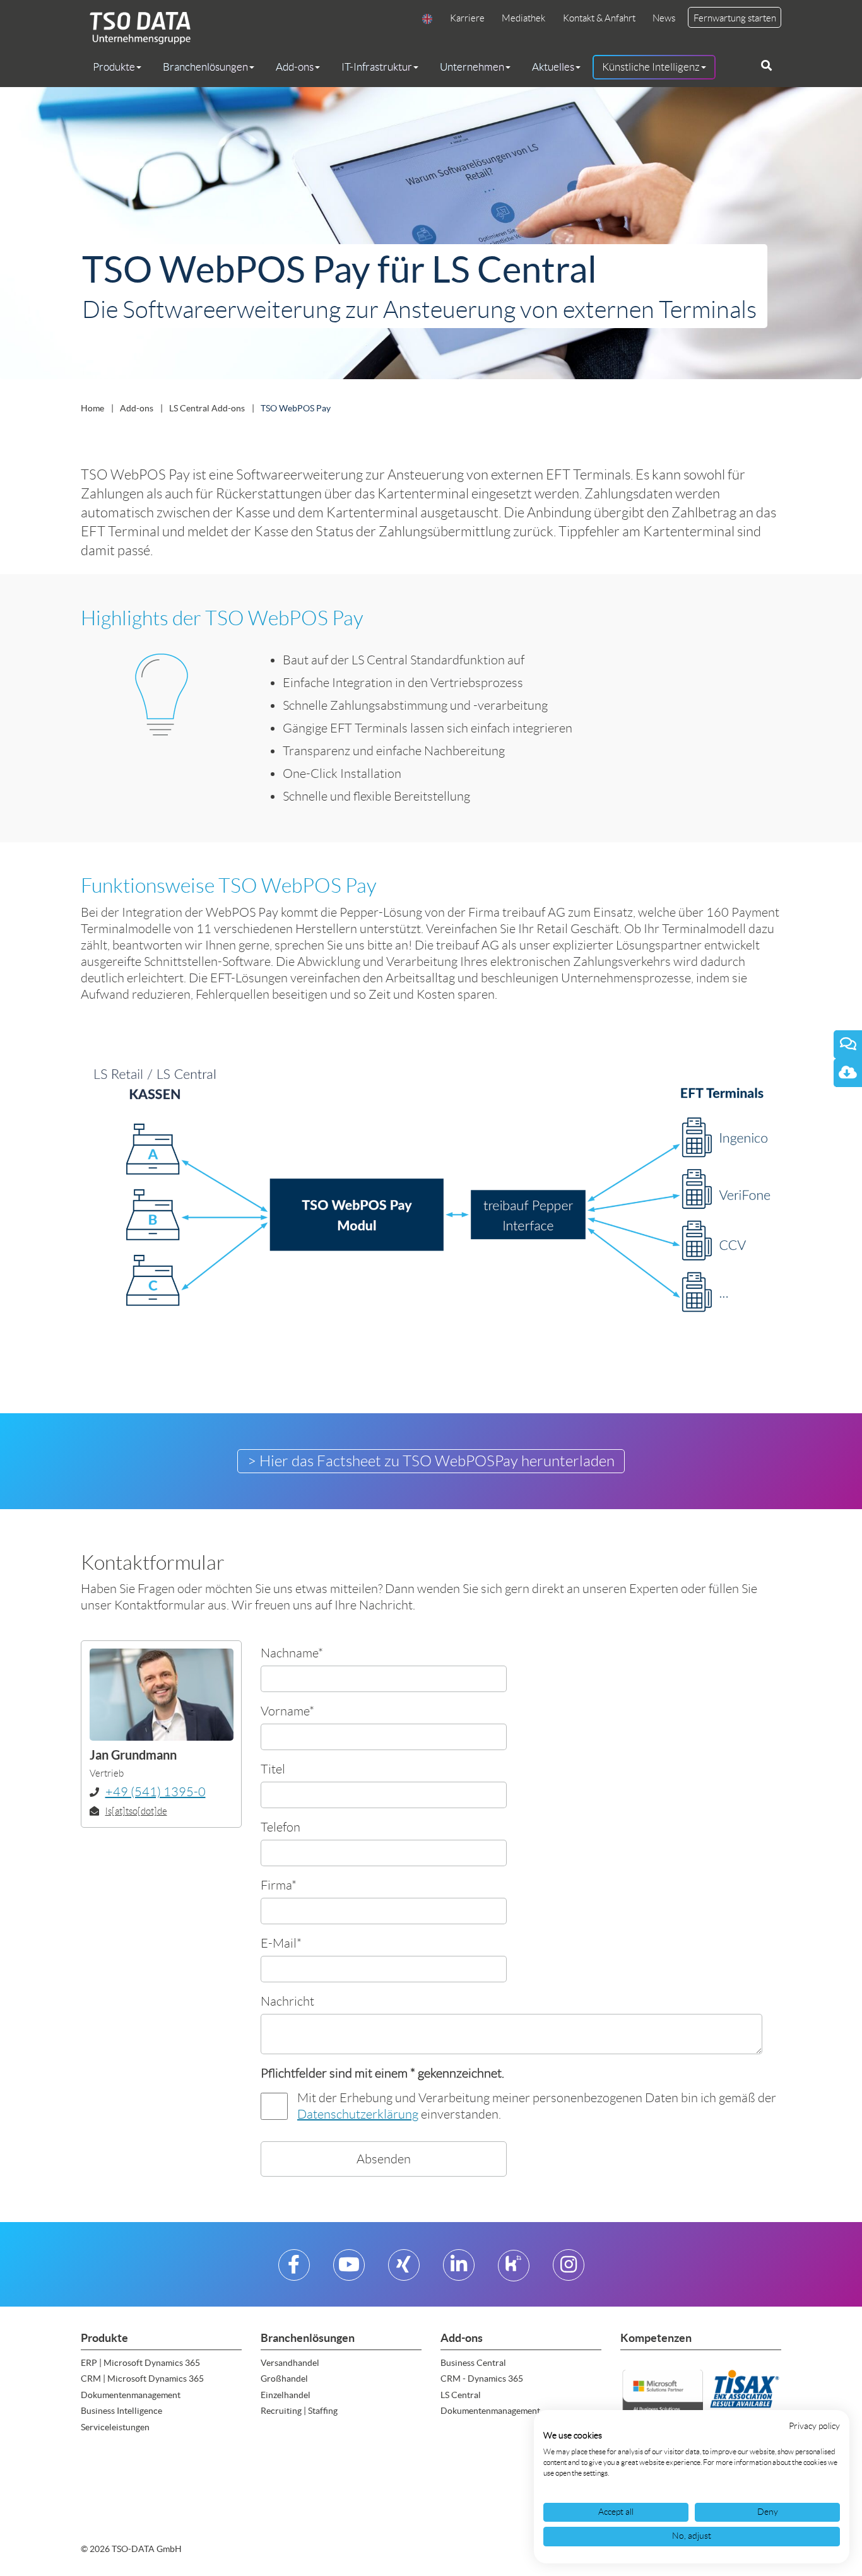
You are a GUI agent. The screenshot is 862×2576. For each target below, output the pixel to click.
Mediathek (523, 18)
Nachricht (287, 2001)
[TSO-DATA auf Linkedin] (459, 2270)
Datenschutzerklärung (358, 2114)
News (664, 18)
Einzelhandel (286, 2395)
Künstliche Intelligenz (651, 67)
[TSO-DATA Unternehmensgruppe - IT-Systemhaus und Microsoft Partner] (136, 27)
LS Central (461, 2395)
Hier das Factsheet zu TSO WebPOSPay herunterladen (437, 1461)
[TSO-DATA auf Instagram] (569, 2270)
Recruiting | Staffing (299, 2411)
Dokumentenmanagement (131, 2395)
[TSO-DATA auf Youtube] (349, 2270)
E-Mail (281, 1943)
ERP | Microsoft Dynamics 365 (140, 2363)
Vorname (287, 1711)
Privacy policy (814, 2426)
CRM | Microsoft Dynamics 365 (142, 2379)
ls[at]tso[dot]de (136, 1811)
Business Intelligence (121, 2411)
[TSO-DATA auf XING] (404, 2270)
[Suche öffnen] (766, 66)
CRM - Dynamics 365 (482, 2379)
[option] (431, 236)
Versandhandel (290, 2363)
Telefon (280, 1827)
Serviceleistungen (115, 2427)
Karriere (467, 18)
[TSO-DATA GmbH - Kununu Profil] (513, 2270)
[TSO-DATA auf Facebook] (294, 2270)
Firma (279, 1885)
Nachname (292, 1653)
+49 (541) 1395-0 (156, 1792)
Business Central (473, 2363)
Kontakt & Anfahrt (599, 18)
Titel (273, 1769)
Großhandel (284, 2379)
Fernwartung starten (735, 18)
